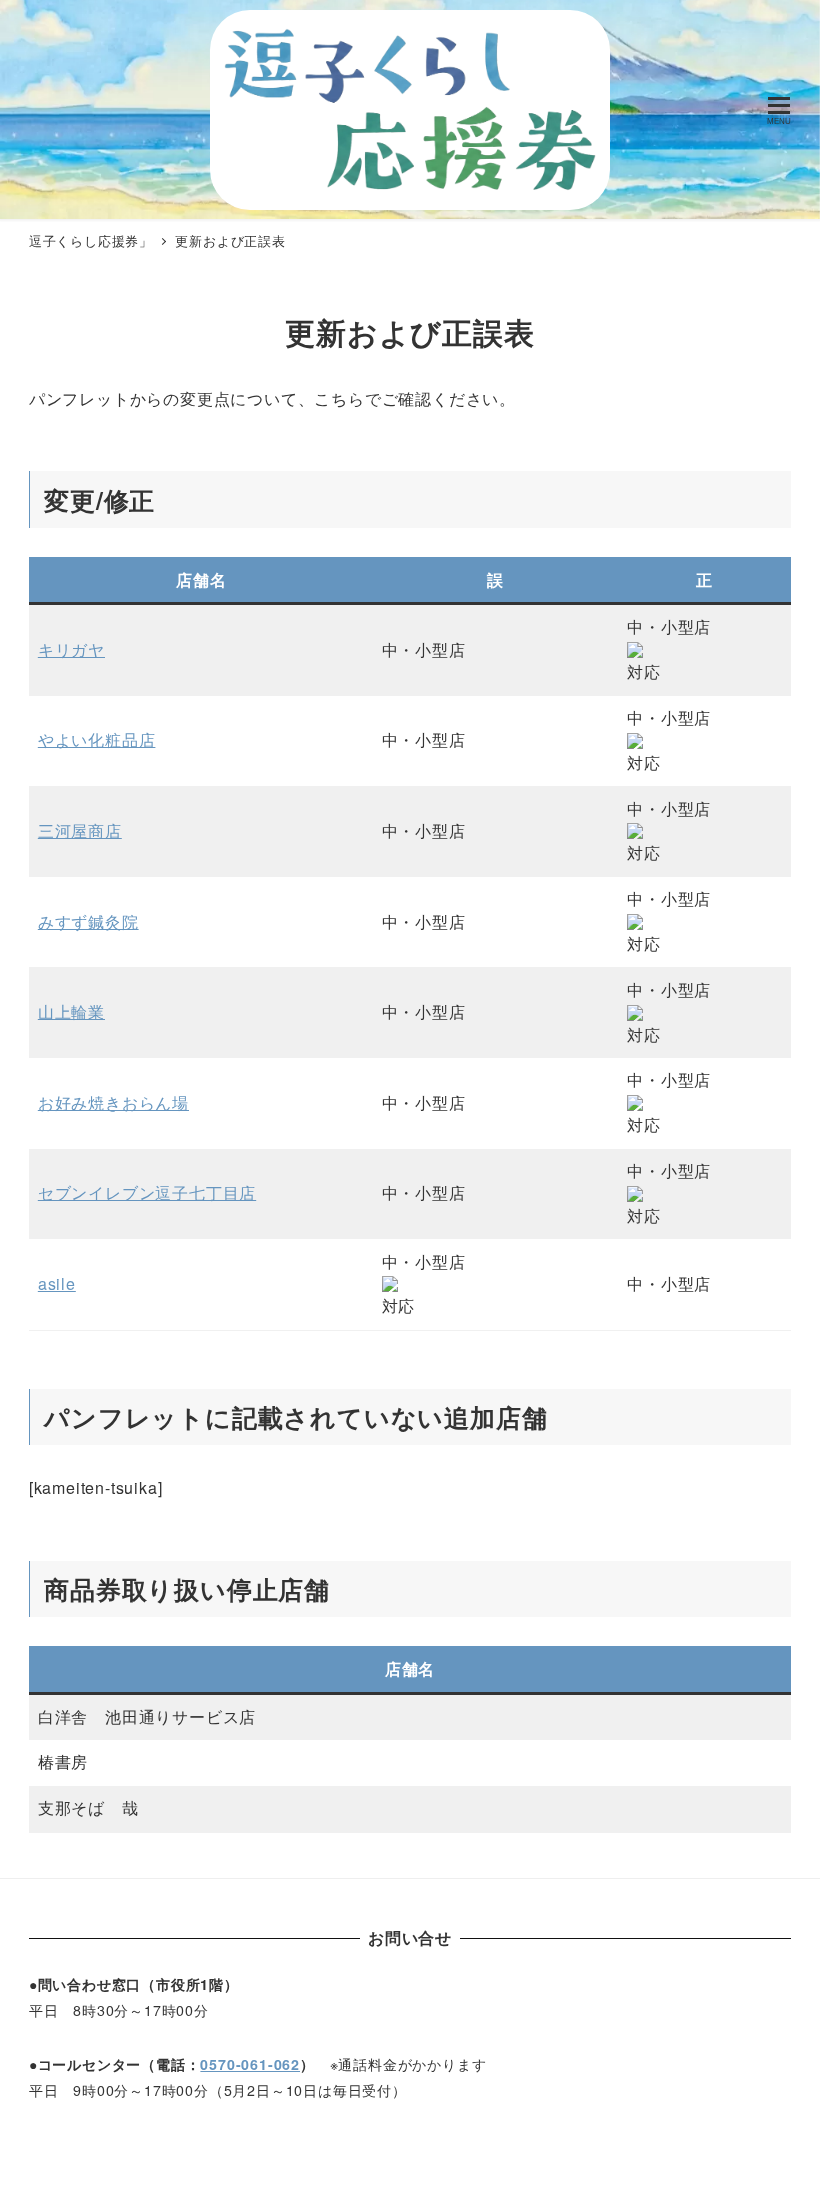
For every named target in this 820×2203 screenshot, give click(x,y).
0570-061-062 (250, 2064)
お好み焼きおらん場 (113, 1102)
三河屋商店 (80, 830)
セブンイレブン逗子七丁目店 (147, 1192)
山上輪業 (71, 1011)
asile (57, 1283)
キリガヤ (71, 649)
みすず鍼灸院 (88, 921)
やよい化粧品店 (97, 739)
